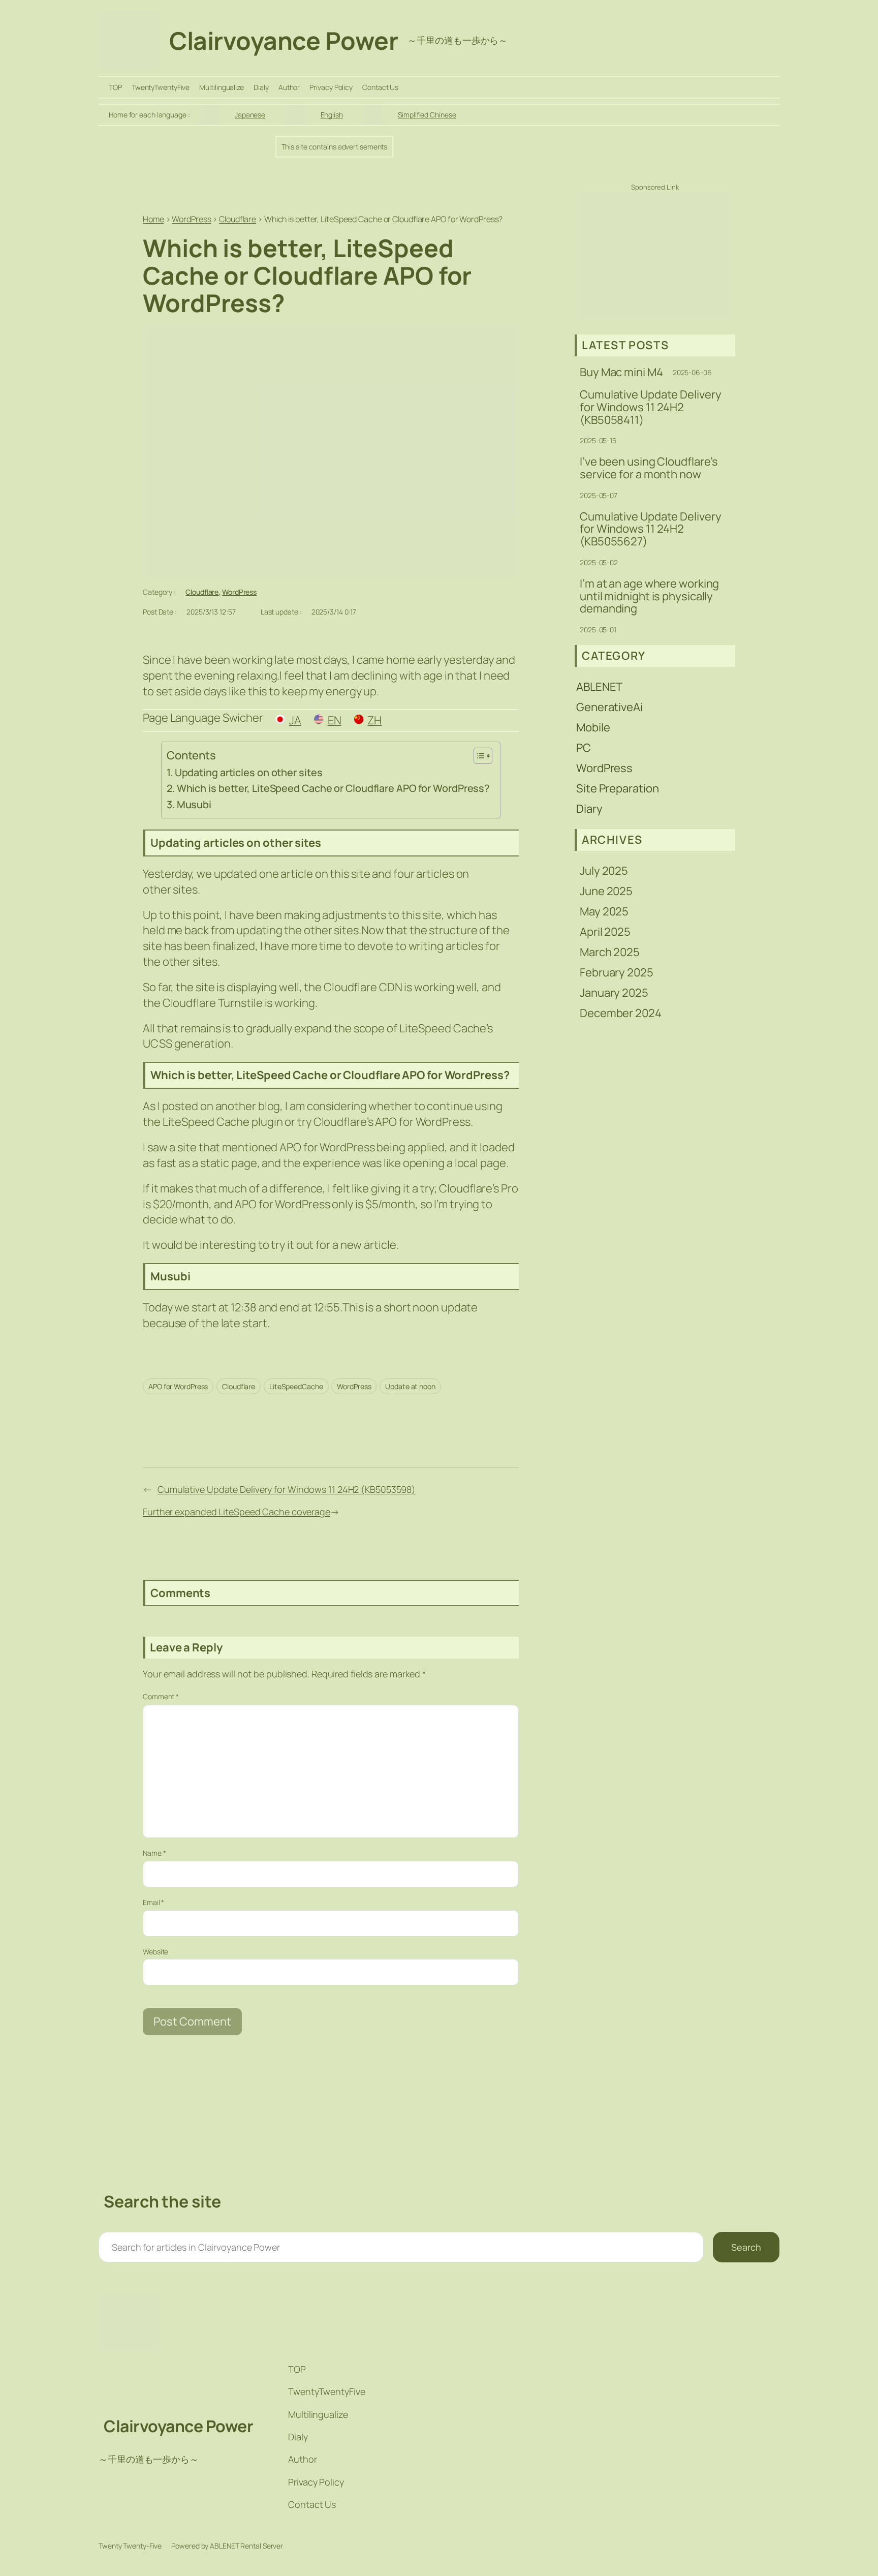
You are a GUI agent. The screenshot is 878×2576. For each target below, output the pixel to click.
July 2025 (604, 871)
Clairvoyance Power (284, 40)
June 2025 (606, 891)
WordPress (239, 592)
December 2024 (621, 1013)
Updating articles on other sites (249, 772)
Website (155, 1952)
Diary (589, 809)
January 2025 (614, 993)
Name (154, 1853)
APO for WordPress (178, 1386)
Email (153, 1902)
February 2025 (617, 972)
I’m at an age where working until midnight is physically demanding (649, 596)
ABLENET (599, 687)
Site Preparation (617, 788)
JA (295, 720)
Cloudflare (202, 592)
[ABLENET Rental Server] (654, 316)
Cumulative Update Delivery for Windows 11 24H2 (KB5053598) (287, 1489)
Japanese (250, 115)
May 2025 (604, 911)
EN (335, 720)
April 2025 (605, 932)
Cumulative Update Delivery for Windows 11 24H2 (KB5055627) (650, 529)
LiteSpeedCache (296, 1386)
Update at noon (410, 1386)
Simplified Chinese (427, 115)
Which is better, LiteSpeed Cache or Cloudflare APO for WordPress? (333, 788)
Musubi (194, 804)
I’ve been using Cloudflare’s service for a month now (649, 468)
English (332, 115)
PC (584, 748)
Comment (161, 1696)
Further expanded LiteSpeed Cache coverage (237, 1512)
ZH (374, 720)
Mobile (593, 727)
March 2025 (610, 952)
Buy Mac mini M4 (621, 372)
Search (746, 2247)
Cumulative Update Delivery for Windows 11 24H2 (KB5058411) (650, 407)
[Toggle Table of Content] (478, 756)
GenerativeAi (609, 707)
